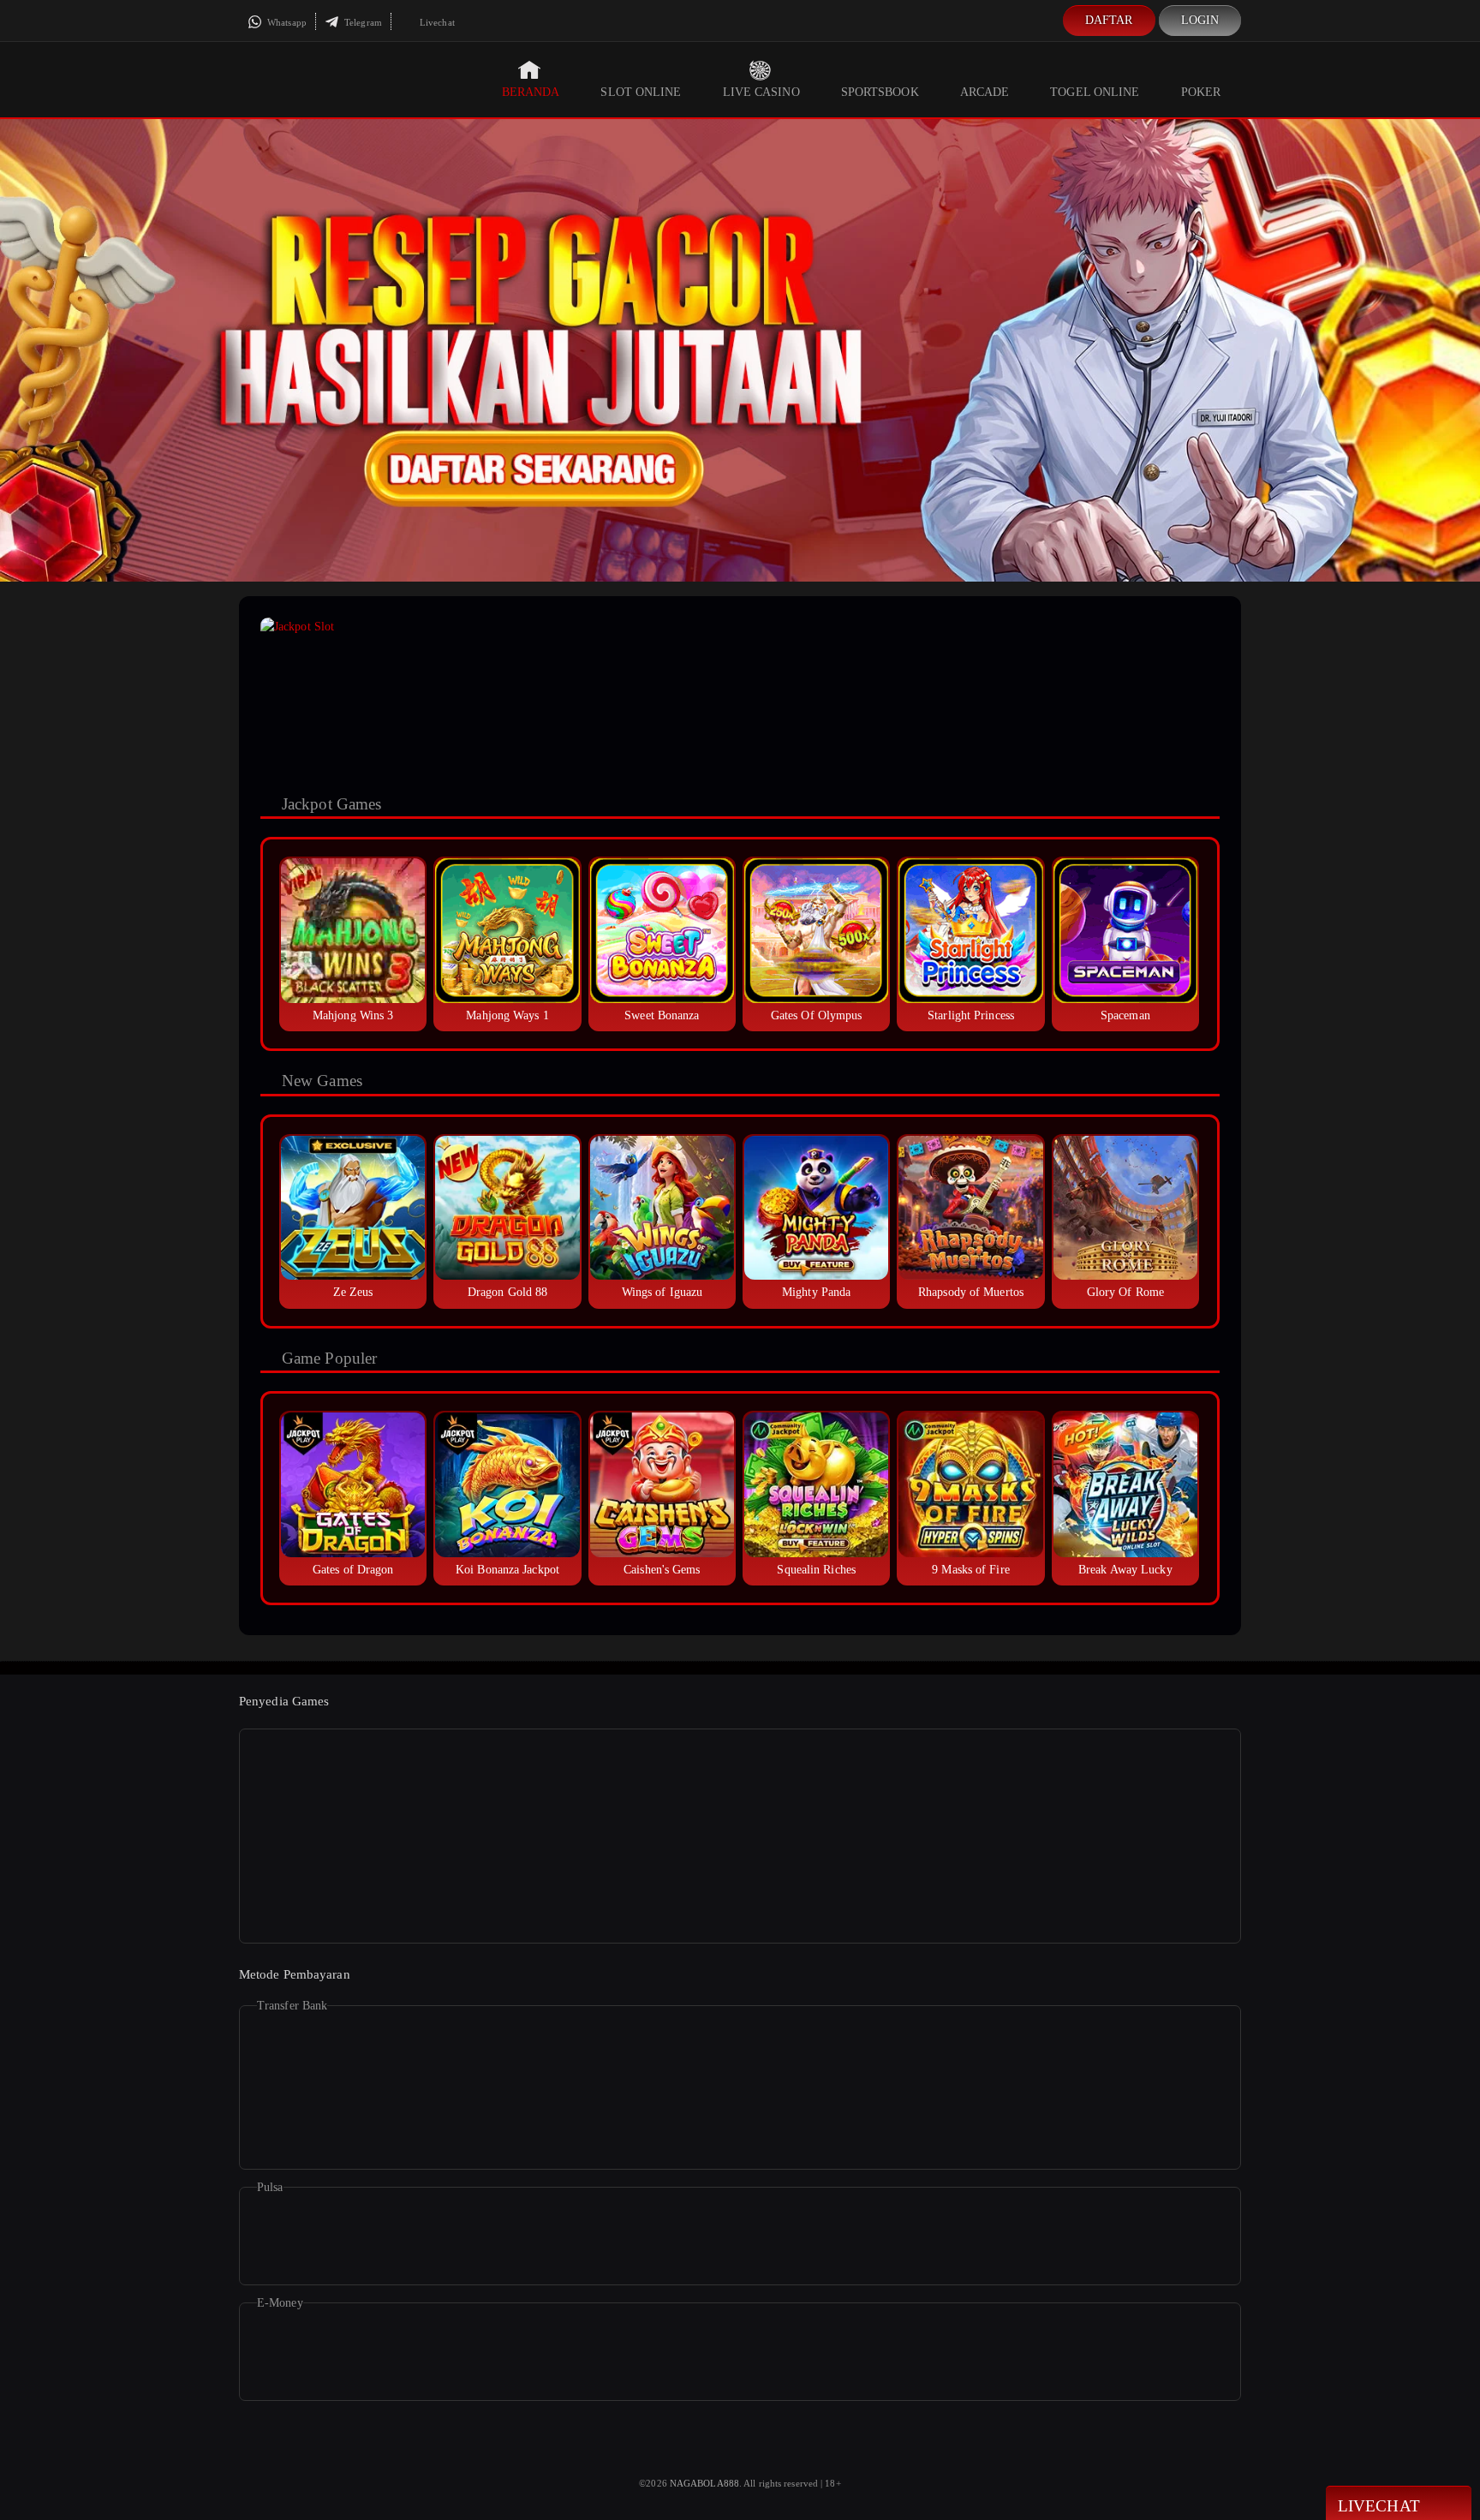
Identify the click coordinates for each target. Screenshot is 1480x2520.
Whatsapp (286, 22)
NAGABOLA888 (704, 2483)
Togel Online (1095, 92)
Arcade (985, 92)
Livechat (436, 22)
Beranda (531, 92)
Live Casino (761, 92)
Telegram (362, 22)
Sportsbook (880, 92)
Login (1200, 20)
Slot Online (641, 92)
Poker (1201, 92)
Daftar (1109, 20)
